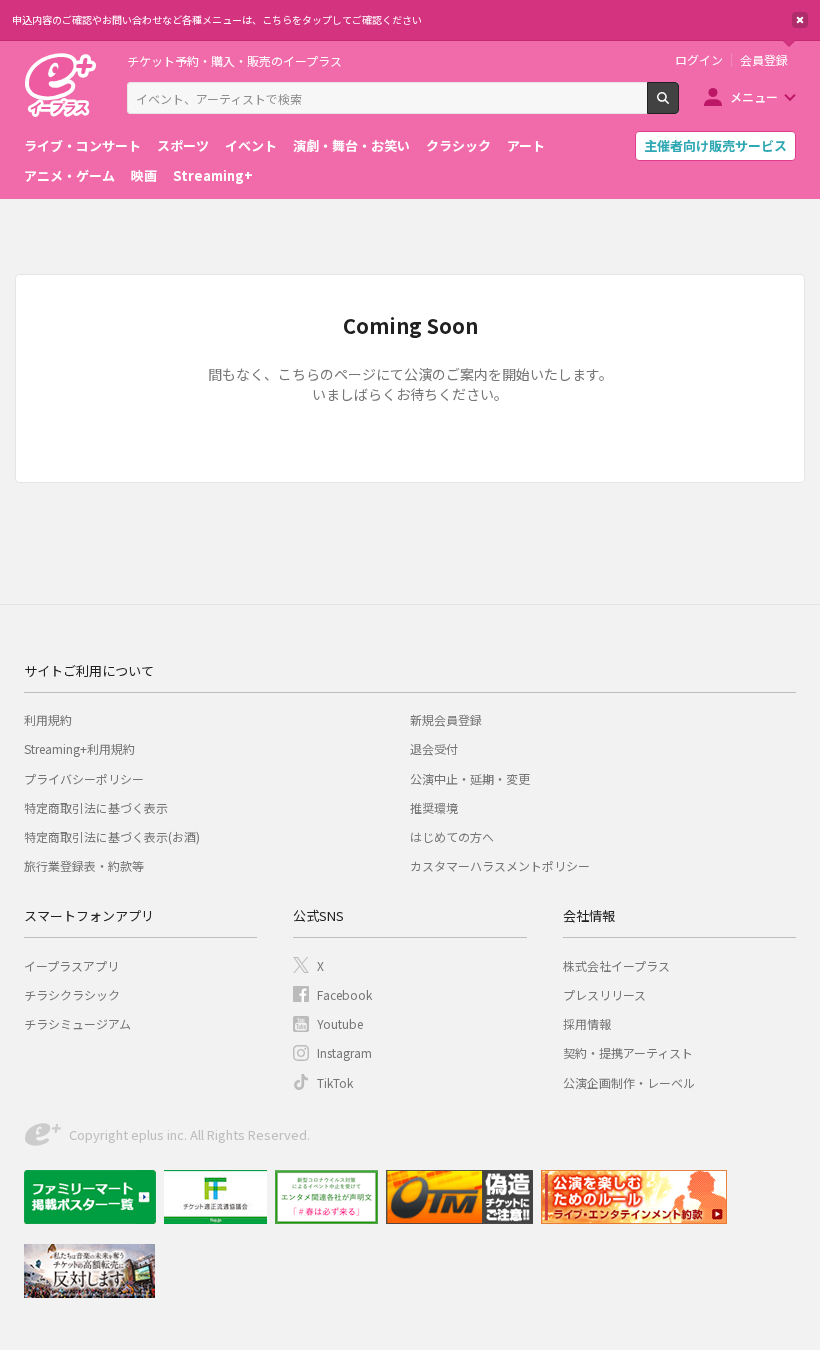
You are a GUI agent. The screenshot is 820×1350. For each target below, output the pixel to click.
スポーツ (183, 145)
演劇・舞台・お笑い (351, 145)
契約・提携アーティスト (628, 1052)
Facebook (344, 994)
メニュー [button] (754, 96)
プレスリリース (604, 994)
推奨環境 (434, 807)
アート (526, 145)
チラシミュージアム (77, 1023)
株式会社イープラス (616, 965)
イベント (251, 145)
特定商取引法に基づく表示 (96, 807)
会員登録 (764, 60)
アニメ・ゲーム (69, 175)
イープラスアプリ (71, 965)
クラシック (458, 145)
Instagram (344, 1052)
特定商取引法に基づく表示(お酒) (112, 836)
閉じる (800, 20)
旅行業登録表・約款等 (84, 865)
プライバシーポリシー (84, 778)
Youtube (340, 1023)
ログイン (699, 60)
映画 (144, 175)
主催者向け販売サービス (715, 145)
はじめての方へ (452, 836)
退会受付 (434, 748)
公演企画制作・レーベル (629, 1082)
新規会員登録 (446, 719)
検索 (678, 106)
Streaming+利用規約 (79, 748)
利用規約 (48, 719)
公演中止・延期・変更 (470, 778)
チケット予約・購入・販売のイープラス (234, 60)
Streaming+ (213, 175)
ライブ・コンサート (82, 145)
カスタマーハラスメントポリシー (500, 865)
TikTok (335, 1082)
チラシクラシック (72, 994)
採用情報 (587, 1023)
